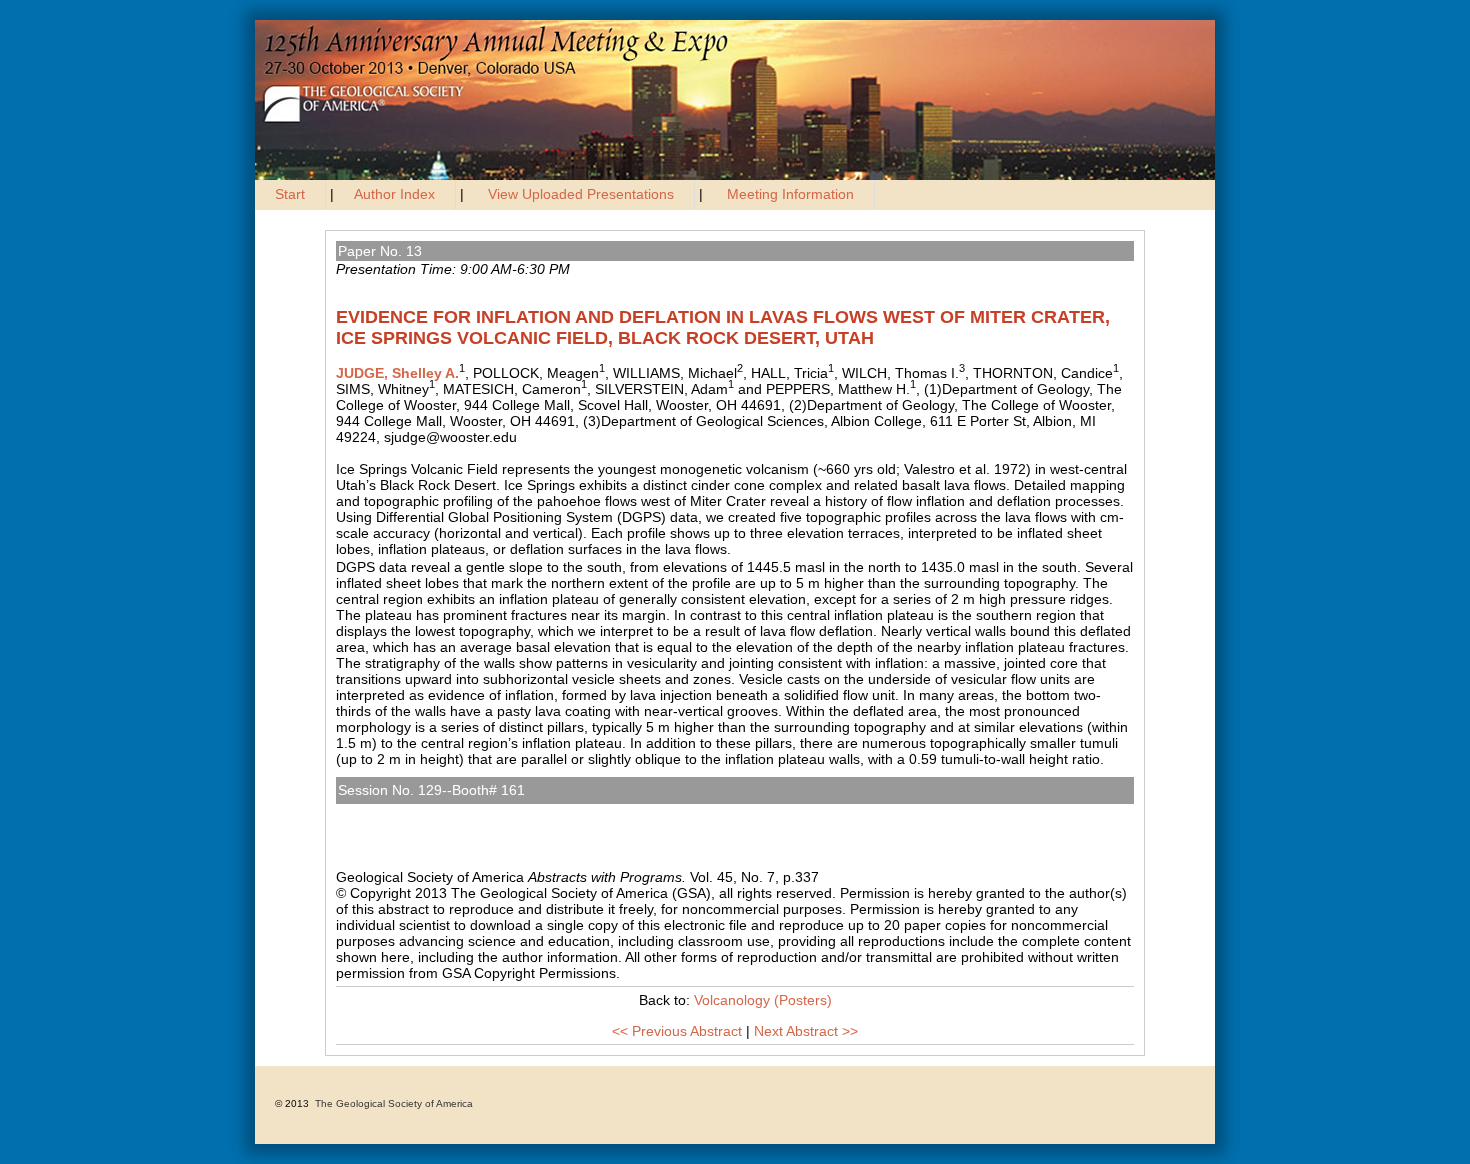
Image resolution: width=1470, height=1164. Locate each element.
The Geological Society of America (394, 1103)
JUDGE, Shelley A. (397, 373)
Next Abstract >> (806, 1031)
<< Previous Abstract (677, 1031)
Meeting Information (790, 194)
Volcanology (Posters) (411, 812)
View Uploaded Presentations (581, 194)
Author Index (394, 194)
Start (290, 194)
